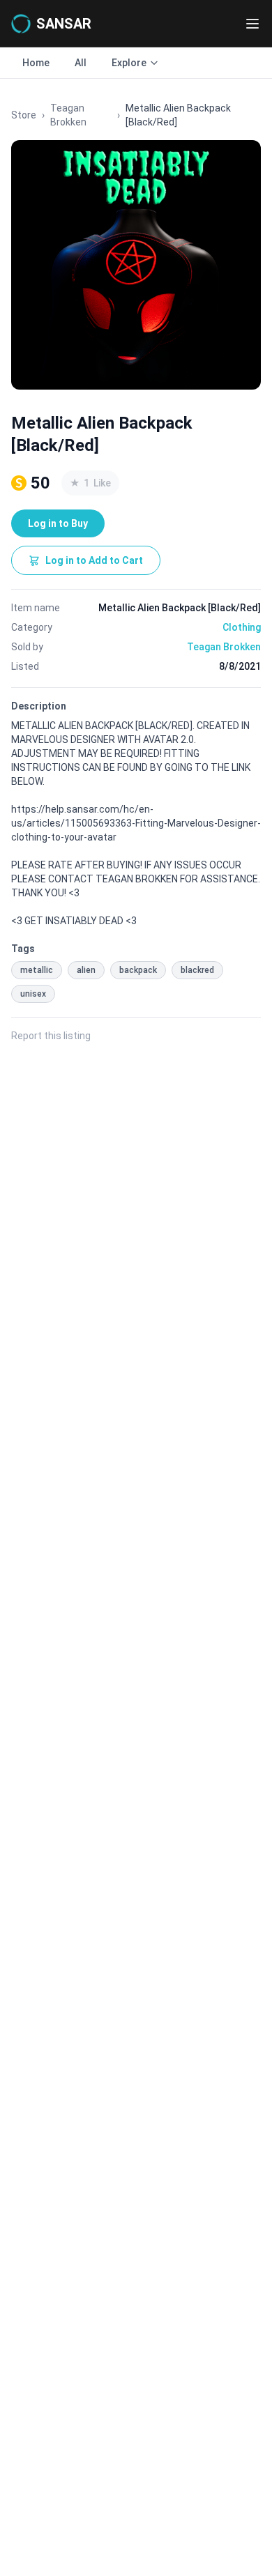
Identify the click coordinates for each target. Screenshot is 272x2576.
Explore (129, 63)
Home (36, 63)
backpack (138, 970)
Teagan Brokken (68, 115)
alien (86, 970)
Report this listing (51, 1036)
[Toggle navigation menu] (252, 24)
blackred (197, 970)
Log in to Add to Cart (94, 560)
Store (24, 115)
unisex (33, 994)
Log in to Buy (58, 523)
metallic (37, 970)
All (81, 63)
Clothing (242, 627)
